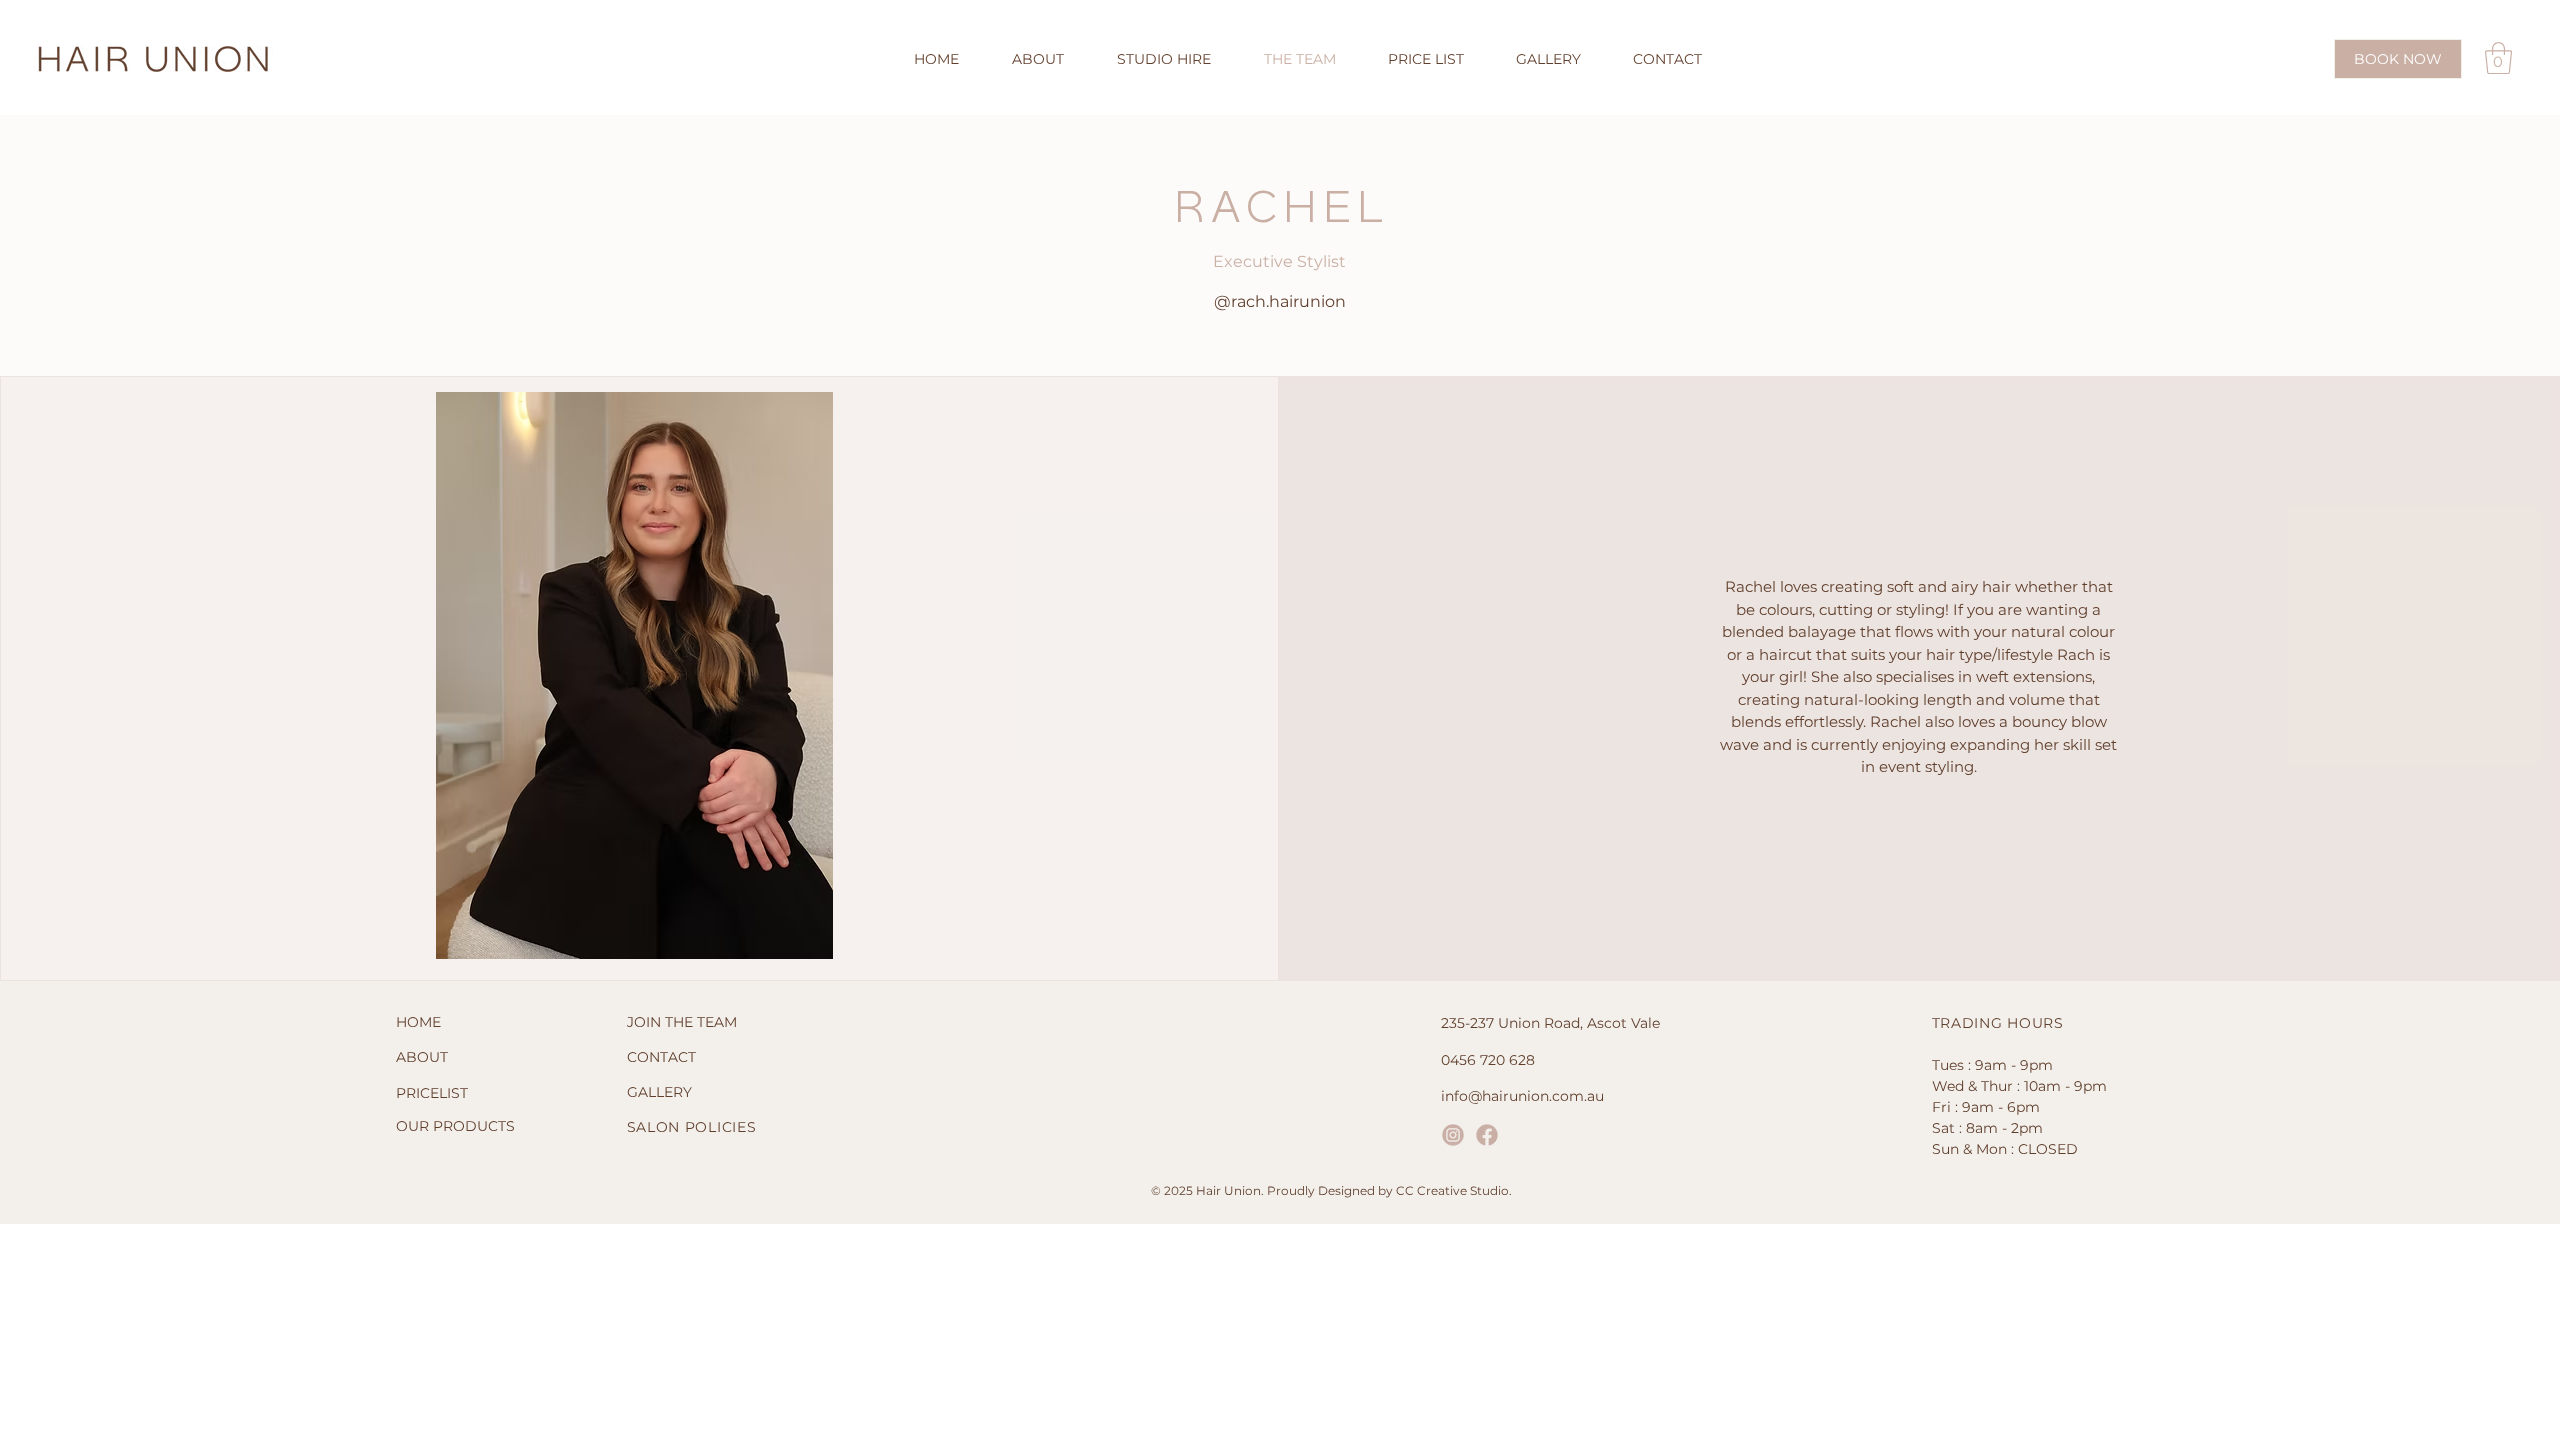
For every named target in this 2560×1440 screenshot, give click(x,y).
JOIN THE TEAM (682, 1022)
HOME (418, 1022)
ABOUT (422, 1057)
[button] (2498, 58)
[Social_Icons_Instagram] (1453, 1135)
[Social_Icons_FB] (1487, 1135)
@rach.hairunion (1280, 301)
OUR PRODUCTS (455, 1126)
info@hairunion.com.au (1522, 1096)
